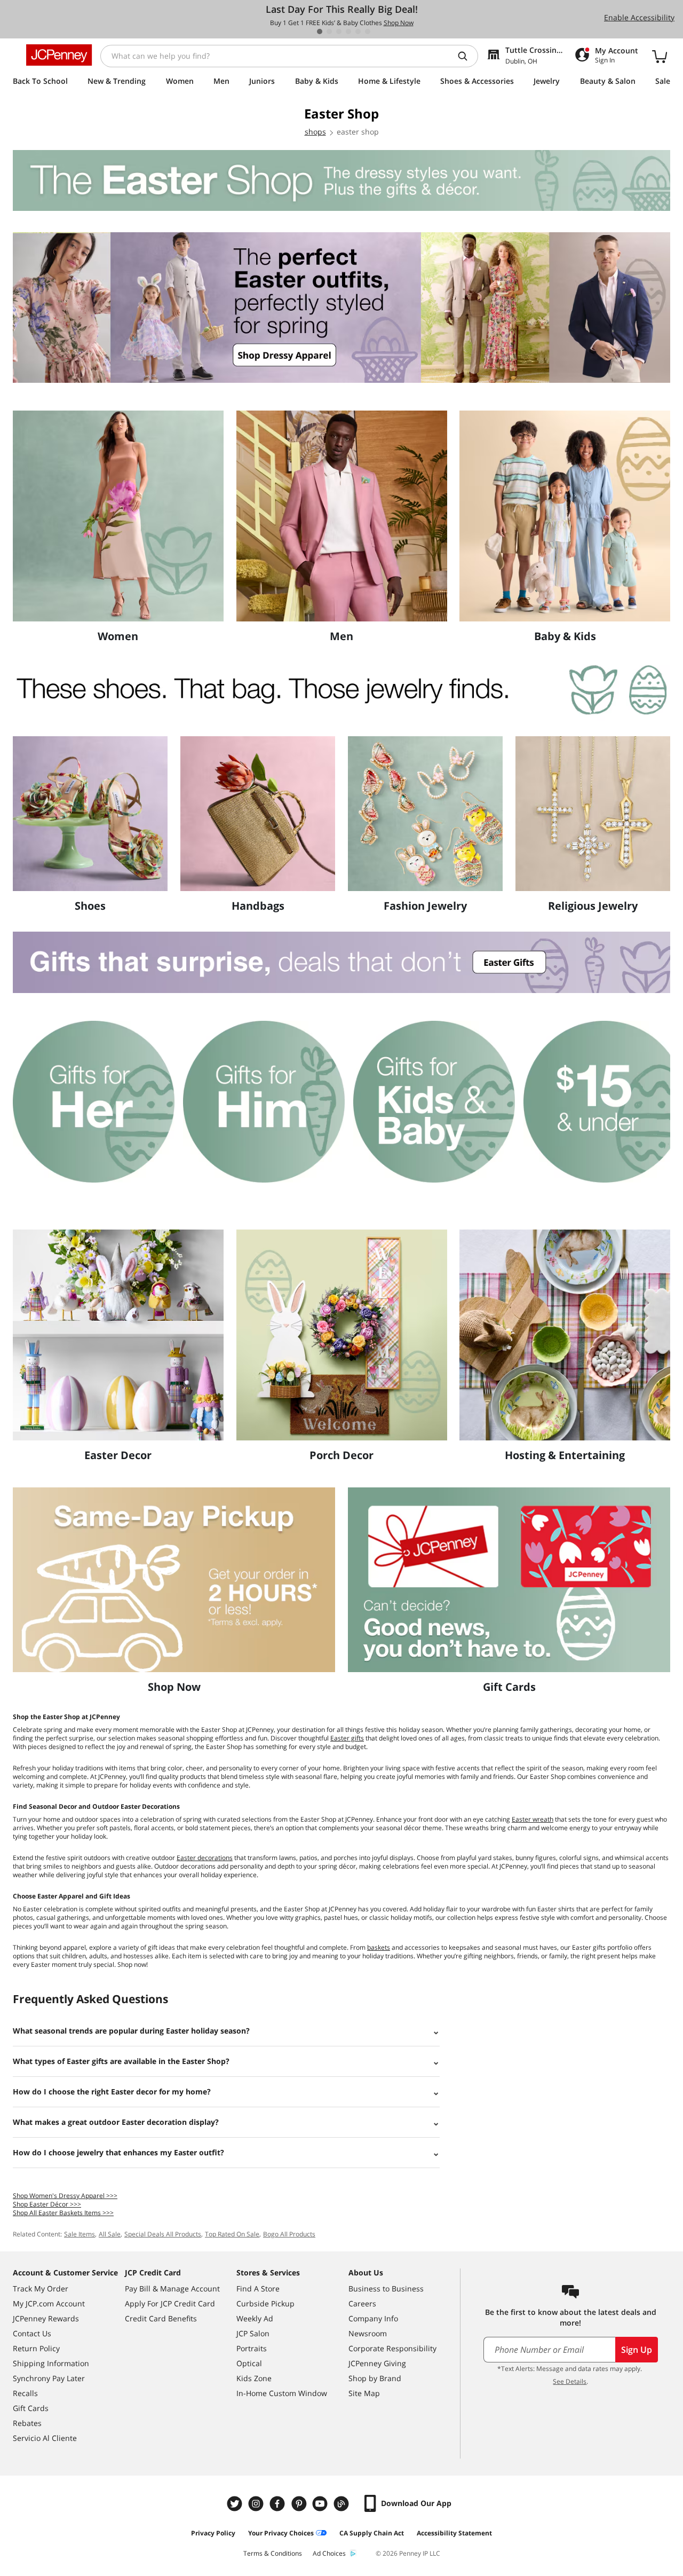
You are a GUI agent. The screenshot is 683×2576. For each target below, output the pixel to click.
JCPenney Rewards (46, 2318)
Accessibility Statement (454, 2533)
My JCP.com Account (49, 2303)
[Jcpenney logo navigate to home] (59, 55)
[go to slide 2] (329, 31)
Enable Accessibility (639, 17)
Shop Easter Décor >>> (47, 2204)
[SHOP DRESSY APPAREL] (341, 308)
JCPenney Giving (377, 2363)
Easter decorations (205, 1858)
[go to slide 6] (368, 31)
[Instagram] (257, 2504)
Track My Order (41, 2289)
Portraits (252, 2348)
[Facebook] (279, 2504)
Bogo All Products (289, 2234)
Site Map (364, 2393)
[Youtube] (321, 2504)
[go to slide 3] (339, 31)
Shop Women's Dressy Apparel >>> (65, 2196)
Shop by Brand (375, 2378)
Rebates (27, 2423)
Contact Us (32, 2333)
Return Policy (36, 2348)
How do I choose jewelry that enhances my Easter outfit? (118, 2152)
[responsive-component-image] (118, 516)
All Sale (110, 2234)
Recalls (25, 2393)
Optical (249, 2363)
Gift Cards (31, 2408)
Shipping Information (51, 2363)
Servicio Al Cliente (45, 2438)
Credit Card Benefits (161, 2318)
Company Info (373, 2318)
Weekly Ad (255, 2318)
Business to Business (386, 2289)
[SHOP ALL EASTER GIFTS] (341, 963)
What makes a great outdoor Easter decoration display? (116, 2122)
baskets (379, 1947)
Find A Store (258, 2289)
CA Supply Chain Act (372, 2533)
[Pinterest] (300, 2504)
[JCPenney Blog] (343, 2504)
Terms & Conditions (273, 2553)
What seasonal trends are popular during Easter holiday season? (131, 2031)
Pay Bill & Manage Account (172, 2289)
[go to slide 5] (358, 31)
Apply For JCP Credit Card (170, 2303)
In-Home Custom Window (282, 2393)
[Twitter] (236, 2504)
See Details (570, 2381)
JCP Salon (253, 2333)
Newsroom (368, 2333)
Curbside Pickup (265, 2303)
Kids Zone (254, 2378)
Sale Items (80, 2234)
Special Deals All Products (163, 2234)
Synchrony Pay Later (49, 2378)
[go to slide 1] (320, 31)
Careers (362, 2303)
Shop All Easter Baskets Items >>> (63, 2213)
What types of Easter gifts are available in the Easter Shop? (121, 2061)
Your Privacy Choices (281, 2533)
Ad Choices (329, 2553)
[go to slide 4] (348, 31)
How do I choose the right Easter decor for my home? (112, 2091)
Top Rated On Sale (232, 2234)
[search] (467, 56)
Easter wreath (533, 1819)
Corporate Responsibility (392, 2348)
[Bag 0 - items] (660, 56)
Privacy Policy (213, 2533)
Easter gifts (347, 1738)
